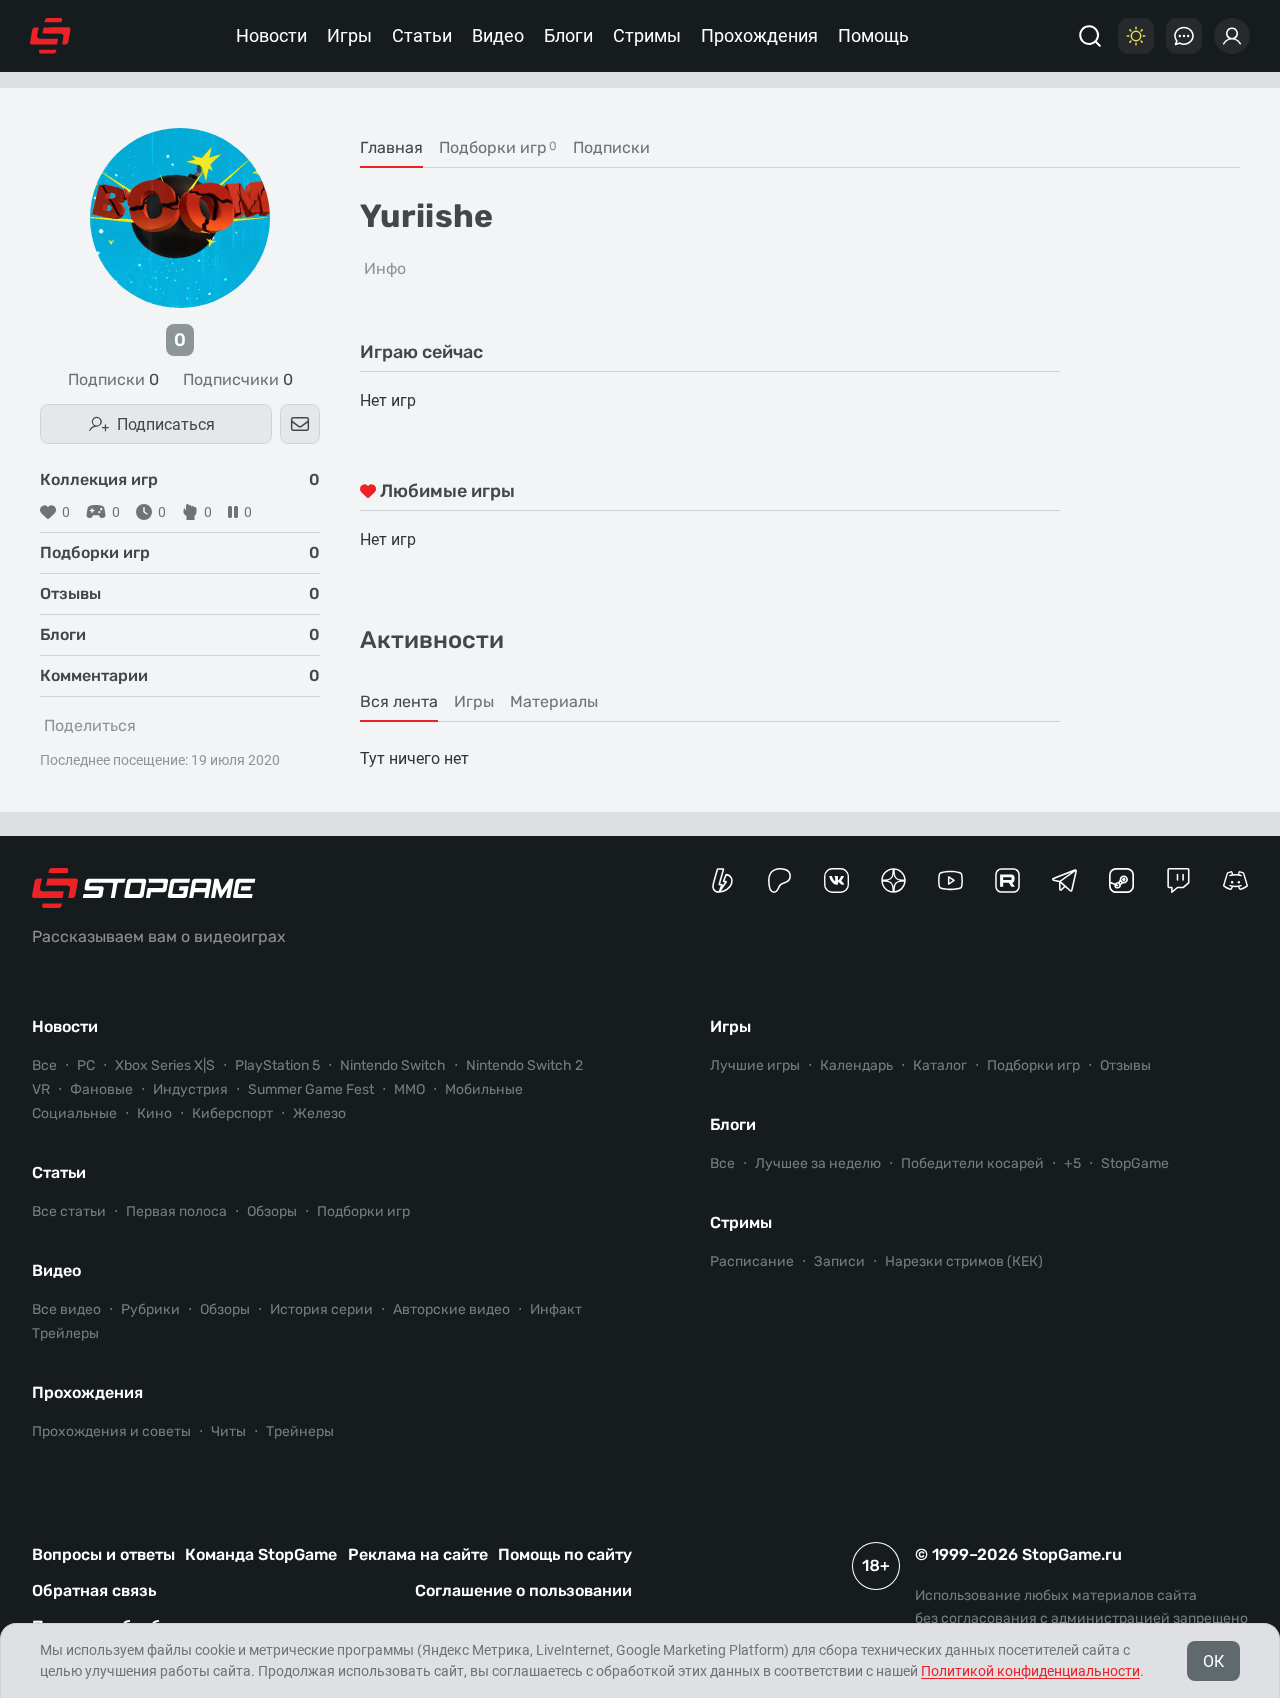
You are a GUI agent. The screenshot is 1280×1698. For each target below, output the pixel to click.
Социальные (74, 1113)
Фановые (101, 1089)
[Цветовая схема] (1136, 36)
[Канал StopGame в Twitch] (1178, 880)
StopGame (1135, 1163)
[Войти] (1232, 36)
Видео (498, 35)
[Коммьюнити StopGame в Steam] (1121, 880)
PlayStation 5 (277, 1065)
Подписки (113, 380)
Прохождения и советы (111, 1431)
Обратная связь (94, 1590)
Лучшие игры (755, 1065)
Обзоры (272, 1211)
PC (86, 1065)
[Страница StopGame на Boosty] (722, 880)
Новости (271, 35)
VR (41, 1089)
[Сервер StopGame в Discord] (1235, 880)
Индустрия (190, 1089)
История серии (321, 1309)
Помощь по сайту (565, 1554)
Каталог (940, 1065)
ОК (1213, 1661)
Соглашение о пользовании (523, 1590)
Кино (154, 1113)
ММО (409, 1089)
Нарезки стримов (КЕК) (964, 1261)
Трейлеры (65, 1333)
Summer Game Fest (311, 1089)
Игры (349, 35)
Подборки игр (363, 1211)
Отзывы (1125, 1065)
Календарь (856, 1065)
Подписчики (238, 380)
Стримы (647, 35)
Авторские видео (451, 1309)
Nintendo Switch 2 (524, 1065)
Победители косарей (972, 1163)
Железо (319, 1113)
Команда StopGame (261, 1554)
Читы (228, 1431)
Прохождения (759, 35)
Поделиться (90, 725)
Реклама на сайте (418, 1554)
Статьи (422, 35)
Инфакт (556, 1309)
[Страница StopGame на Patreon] (779, 880)
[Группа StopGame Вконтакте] (836, 880)
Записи (839, 1261)
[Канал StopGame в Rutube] (1007, 880)
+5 (1072, 1163)
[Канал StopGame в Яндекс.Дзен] (893, 880)
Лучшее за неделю (818, 1163)
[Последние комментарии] (1184, 36)
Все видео (66, 1309)
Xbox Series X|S (165, 1065)
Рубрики (150, 1309)
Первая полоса (176, 1211)
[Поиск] (1090, 36)
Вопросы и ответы (103, 1554)
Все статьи (69, 1211)
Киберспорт (232, 1113)
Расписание (752, 1261)
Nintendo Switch (393, 1065)
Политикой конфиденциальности (1030, 1671)
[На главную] (50, 36)
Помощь (873, 35)
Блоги (568, 35)
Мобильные (484, 1089)
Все (44, 1065)
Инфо (385, 268)
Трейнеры (300, 1431)
